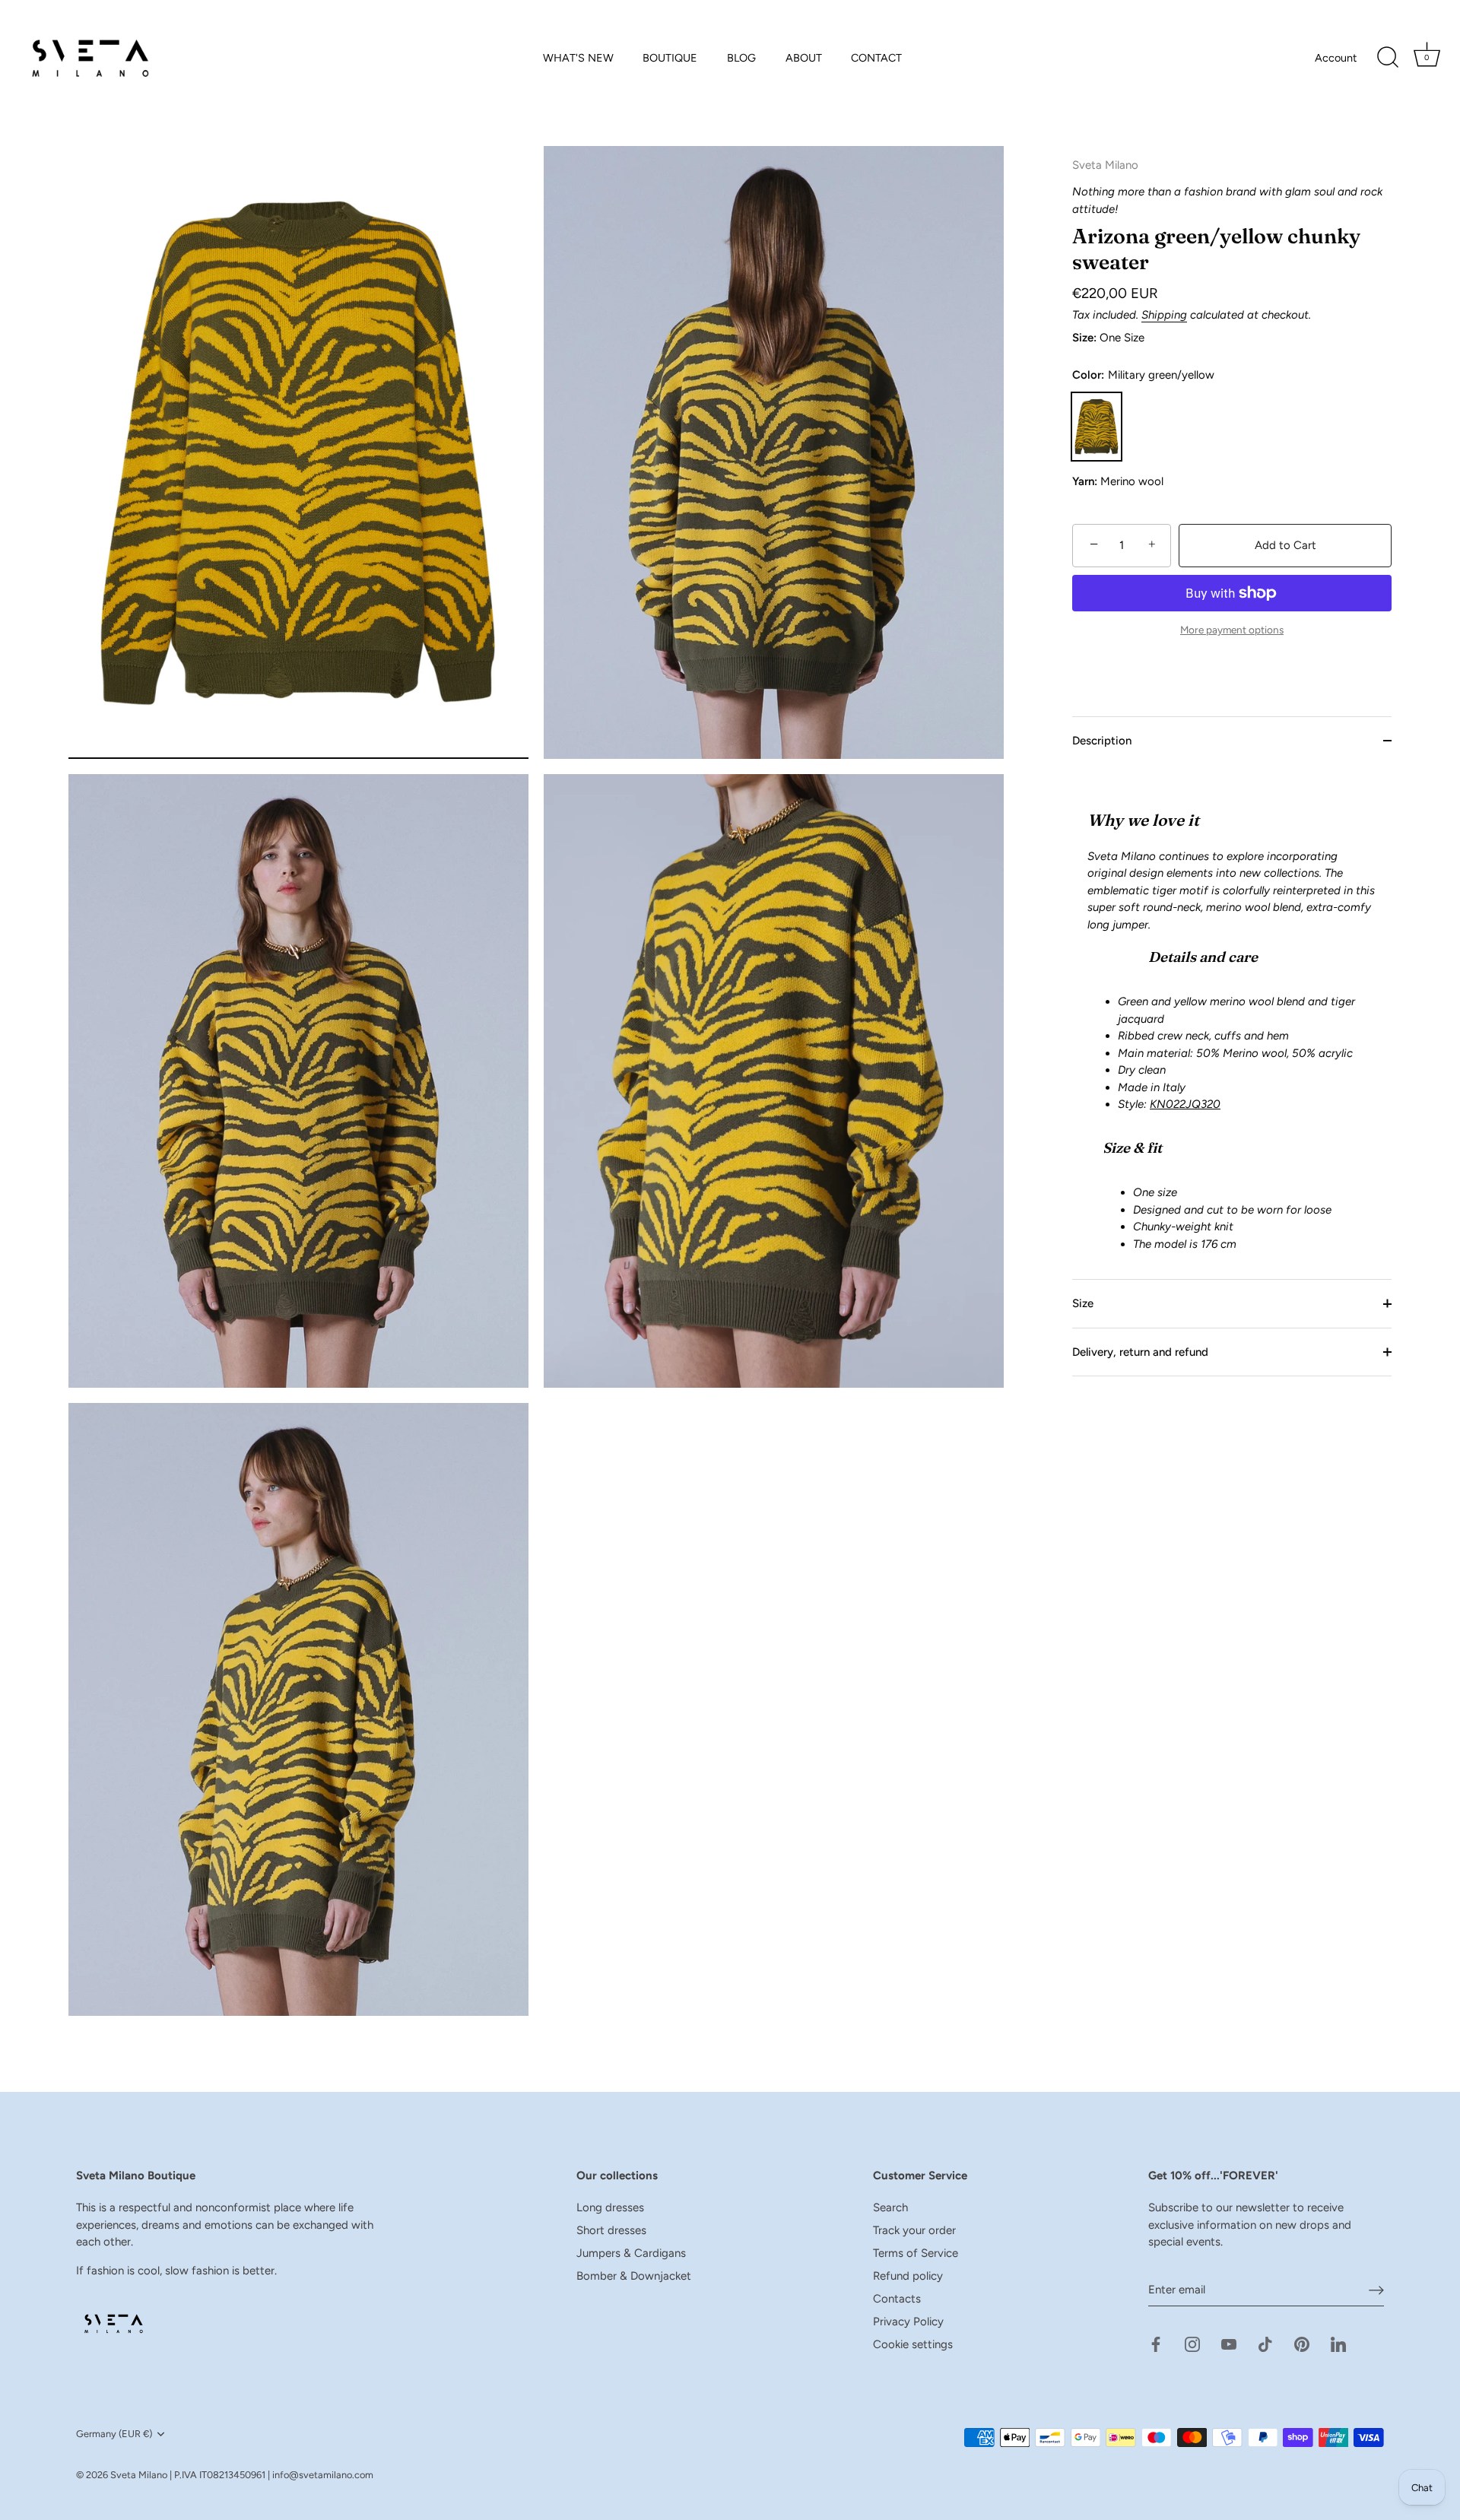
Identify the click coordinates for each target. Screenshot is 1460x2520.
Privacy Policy (908, 2322)
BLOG (741, 58)
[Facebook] (1156, 2343)
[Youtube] (1229, 2343)
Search (890, 2207)
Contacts (897, 2299)
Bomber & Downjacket (634, 2276)
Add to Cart (1285, 545)
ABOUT (804, 58)
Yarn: (1085, 481)
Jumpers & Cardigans (631, 2253)
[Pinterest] (1302, 2343)
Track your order (914, 2230)
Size (1083, 1303)
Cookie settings (913, 2344)
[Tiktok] (1265, 2343)
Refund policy (908, 2276)
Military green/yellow (1097, 426)
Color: (1143, 375)
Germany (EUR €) (114, 2434)
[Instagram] (1192, 2343)
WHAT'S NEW (578, 58)
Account (1336, 58)
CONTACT (876, 58)
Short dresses (611, 2230)
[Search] (1388, 58)
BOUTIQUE (670, 58)
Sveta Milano (139, 2475)
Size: (1084, 338)
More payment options (1232, 630)
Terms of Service (916, 2253)
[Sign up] (1376, 2290)
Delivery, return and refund (1140, 1351)
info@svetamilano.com (323, 2475)
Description (1102, 741)
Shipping (1164, 315)
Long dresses (610, 2207)
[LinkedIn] (1338, 2343)
